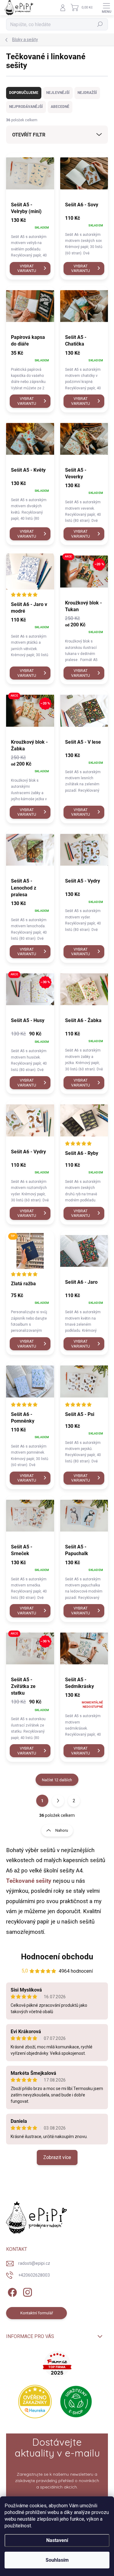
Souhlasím (57, 2560)
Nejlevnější (58, 93)
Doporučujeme (24, 93)
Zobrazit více (57, 2157)
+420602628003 (34, 2275)
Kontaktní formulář (37, 2313)
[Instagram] (27, 2291)
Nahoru (62, 1830)
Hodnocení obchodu (57, 1957)
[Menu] (106, 8)
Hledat (100, 24)
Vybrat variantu (27, 269)
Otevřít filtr (29, 135)
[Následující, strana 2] (58, 1801)
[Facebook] (11, 2291)
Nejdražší (87, 93)
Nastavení (57, 2540)
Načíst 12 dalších (57, 1780)
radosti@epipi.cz (34, 2263)
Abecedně (60, 107)
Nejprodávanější (26, 107)
